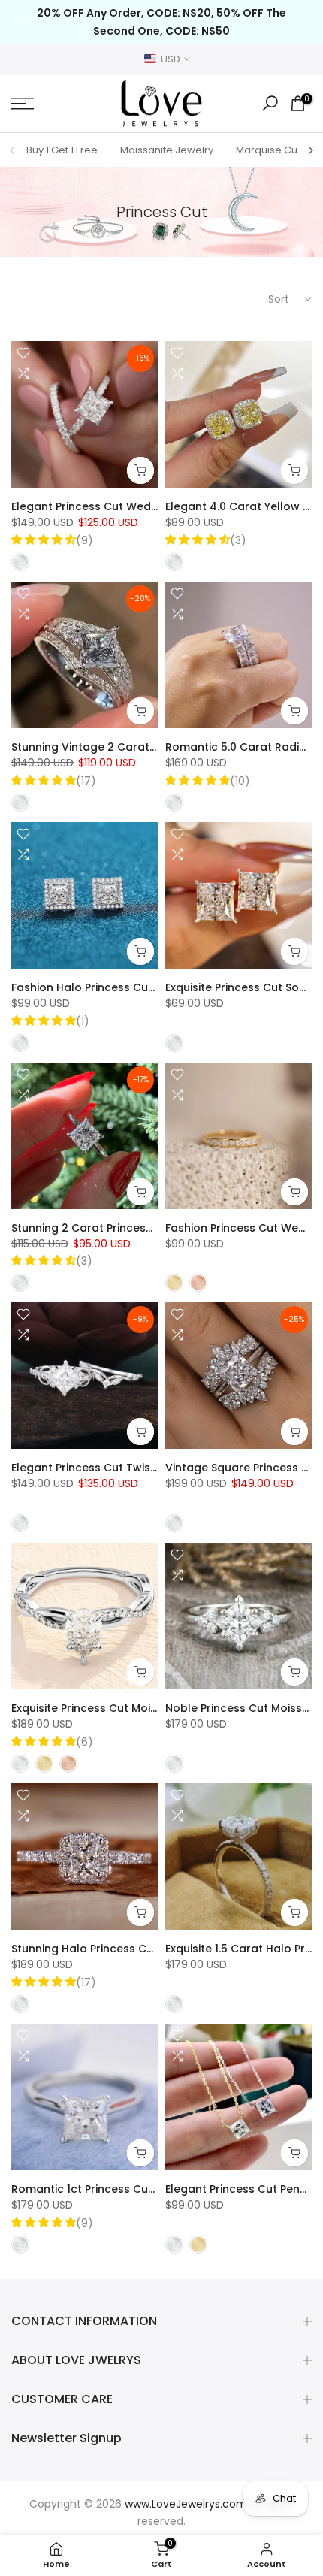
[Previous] (13, 150)
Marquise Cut (268, 150)
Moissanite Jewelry (167, 150)
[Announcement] (161, 22)
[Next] (310, 150)
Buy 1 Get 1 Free (62, 150)
